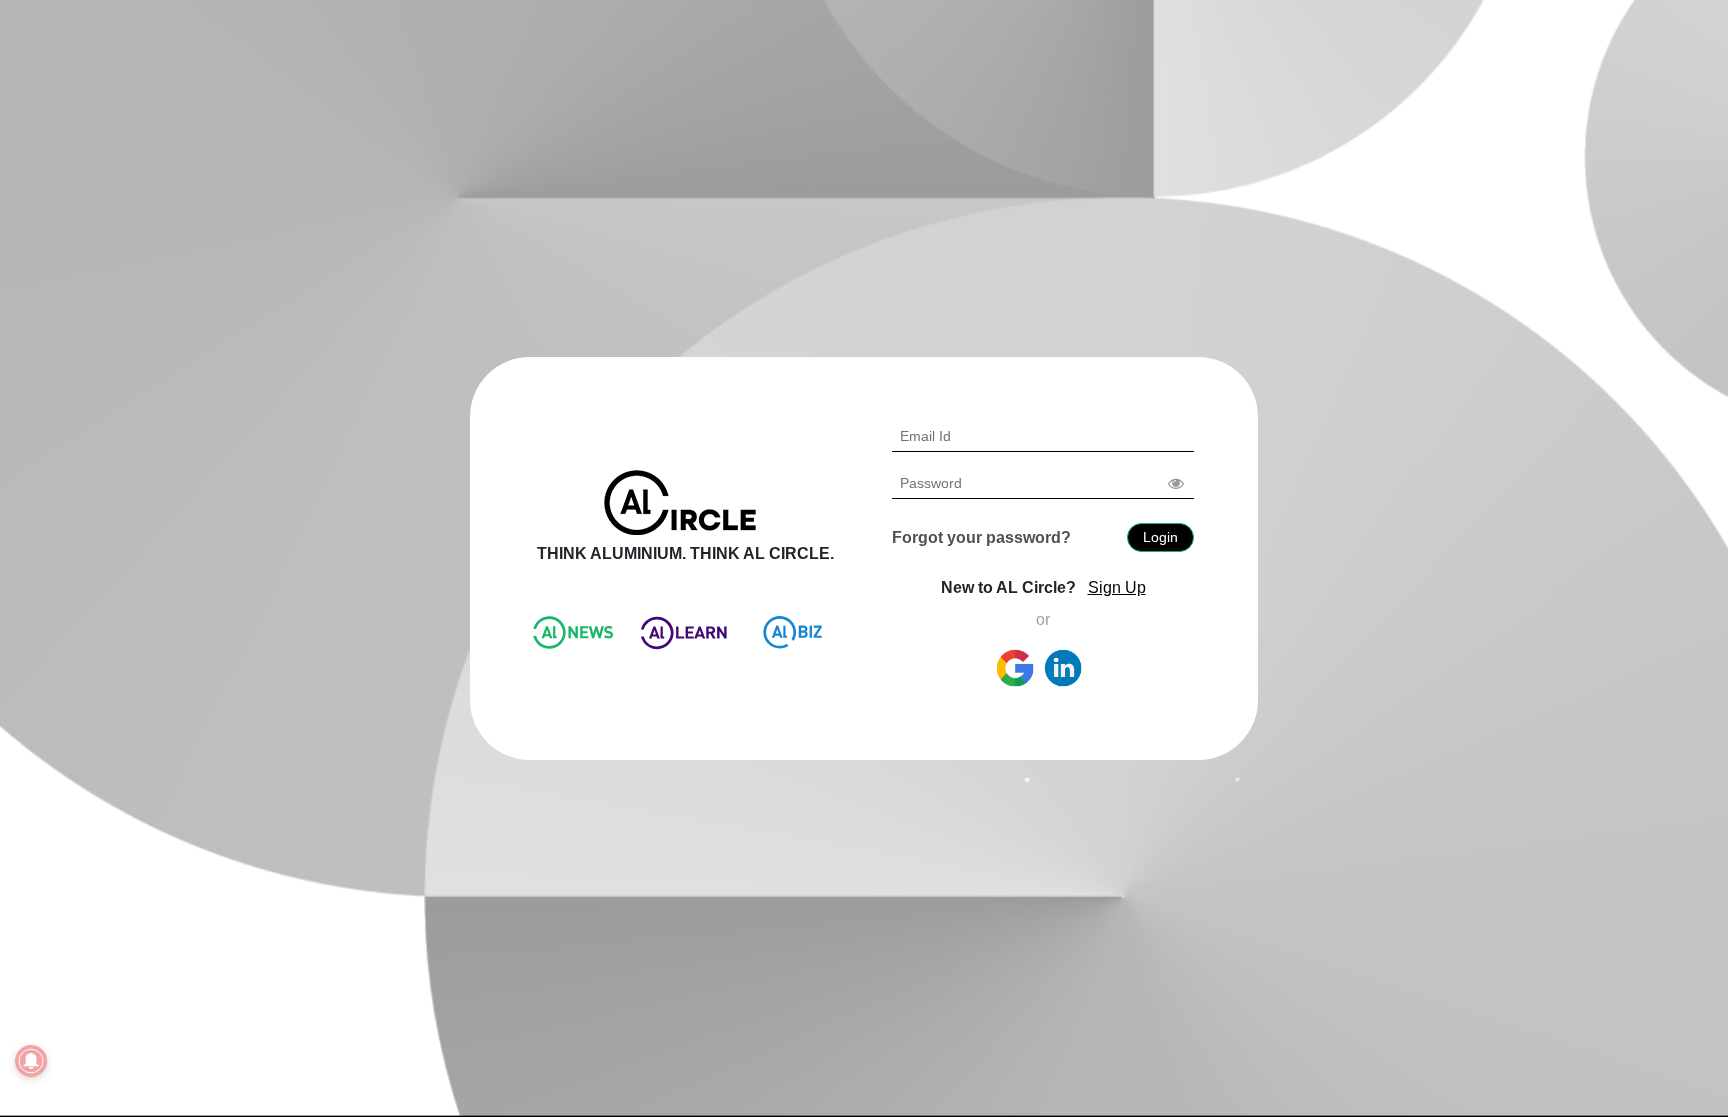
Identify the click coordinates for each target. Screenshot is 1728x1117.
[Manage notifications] (31, 1061)
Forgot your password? (981, 537)
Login (1160, 537)
